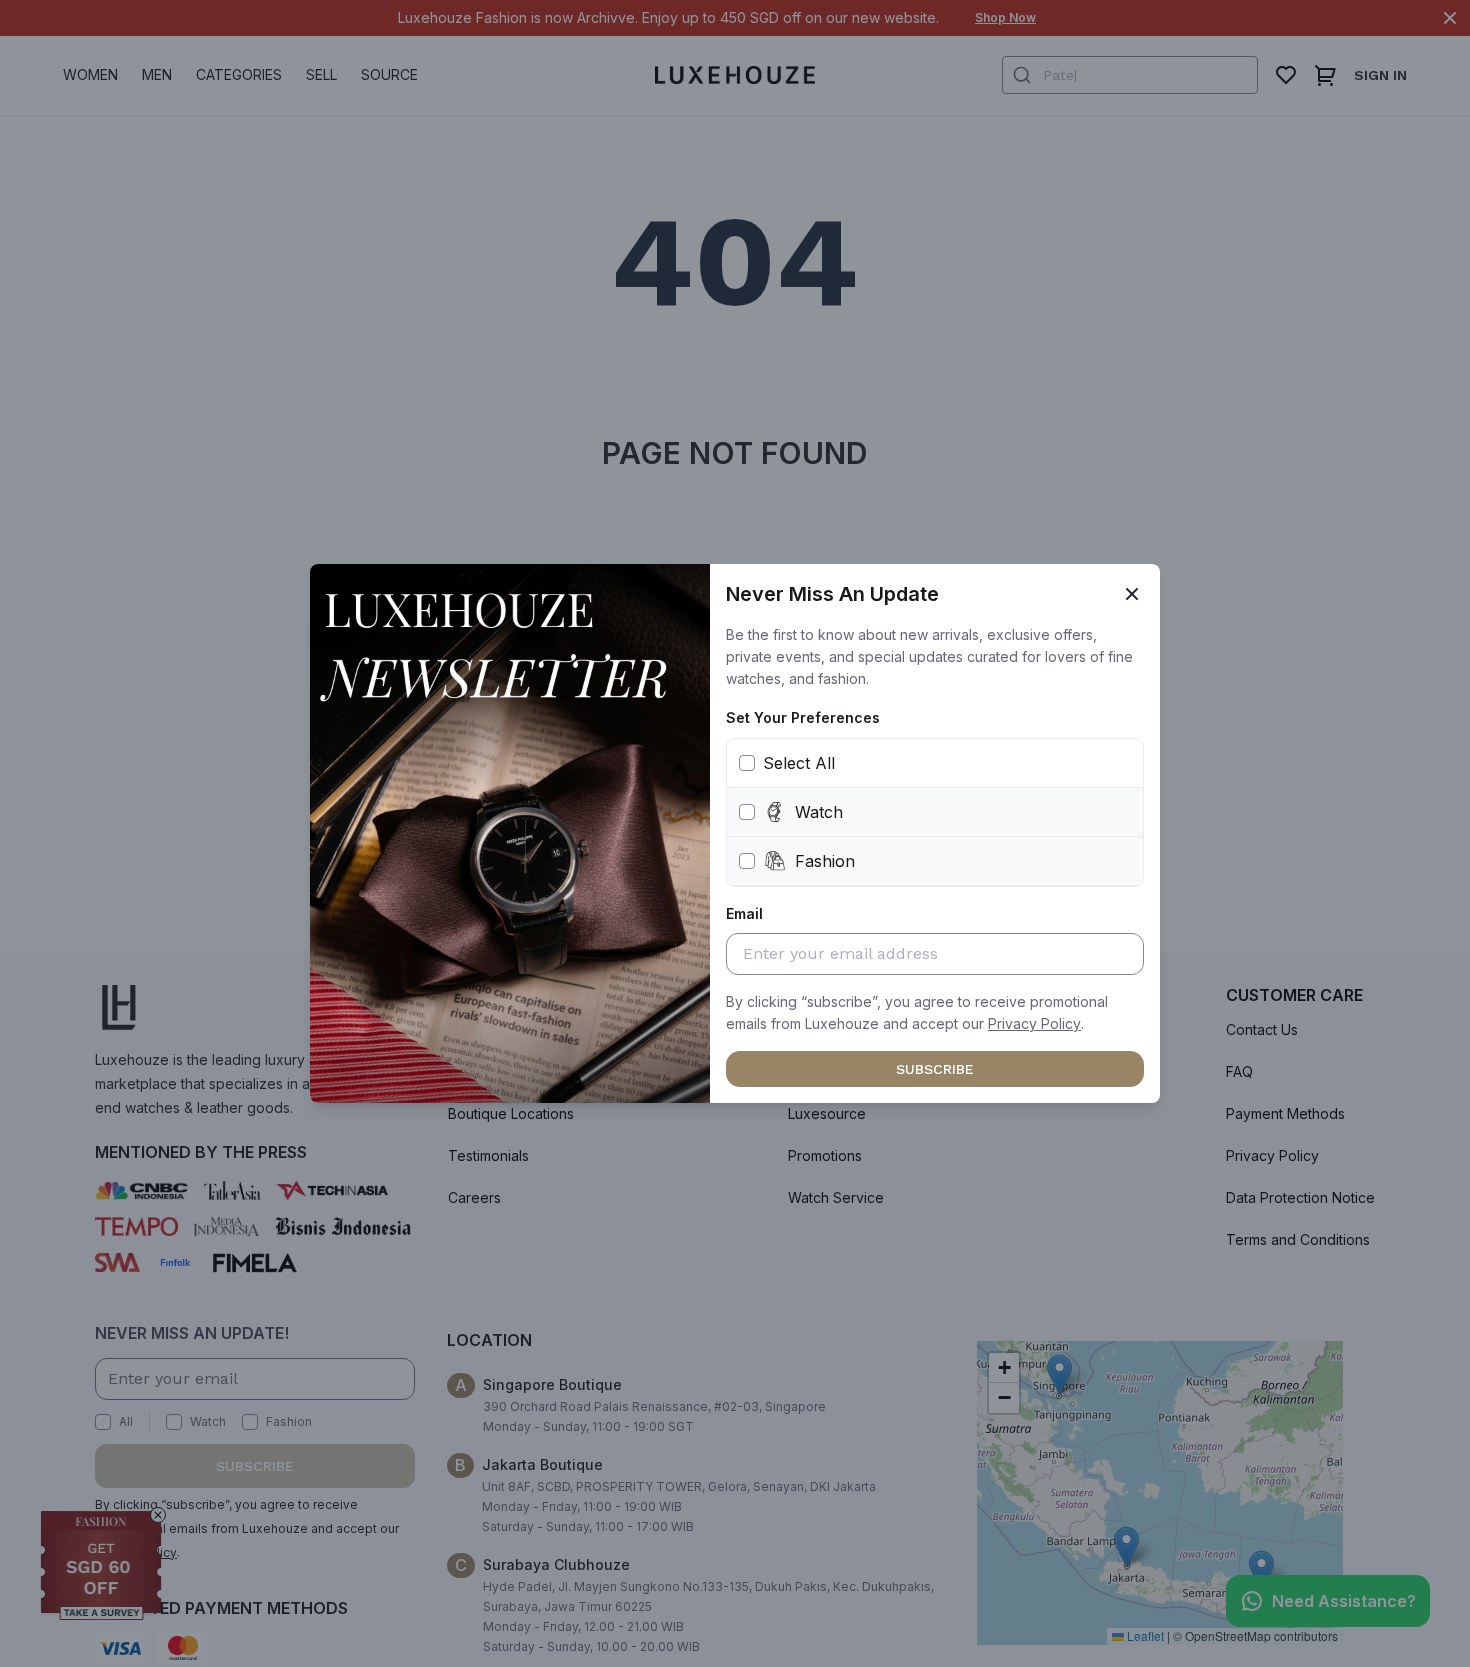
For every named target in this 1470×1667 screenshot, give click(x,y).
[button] (1034, 1024)
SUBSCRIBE (935, 1069)
